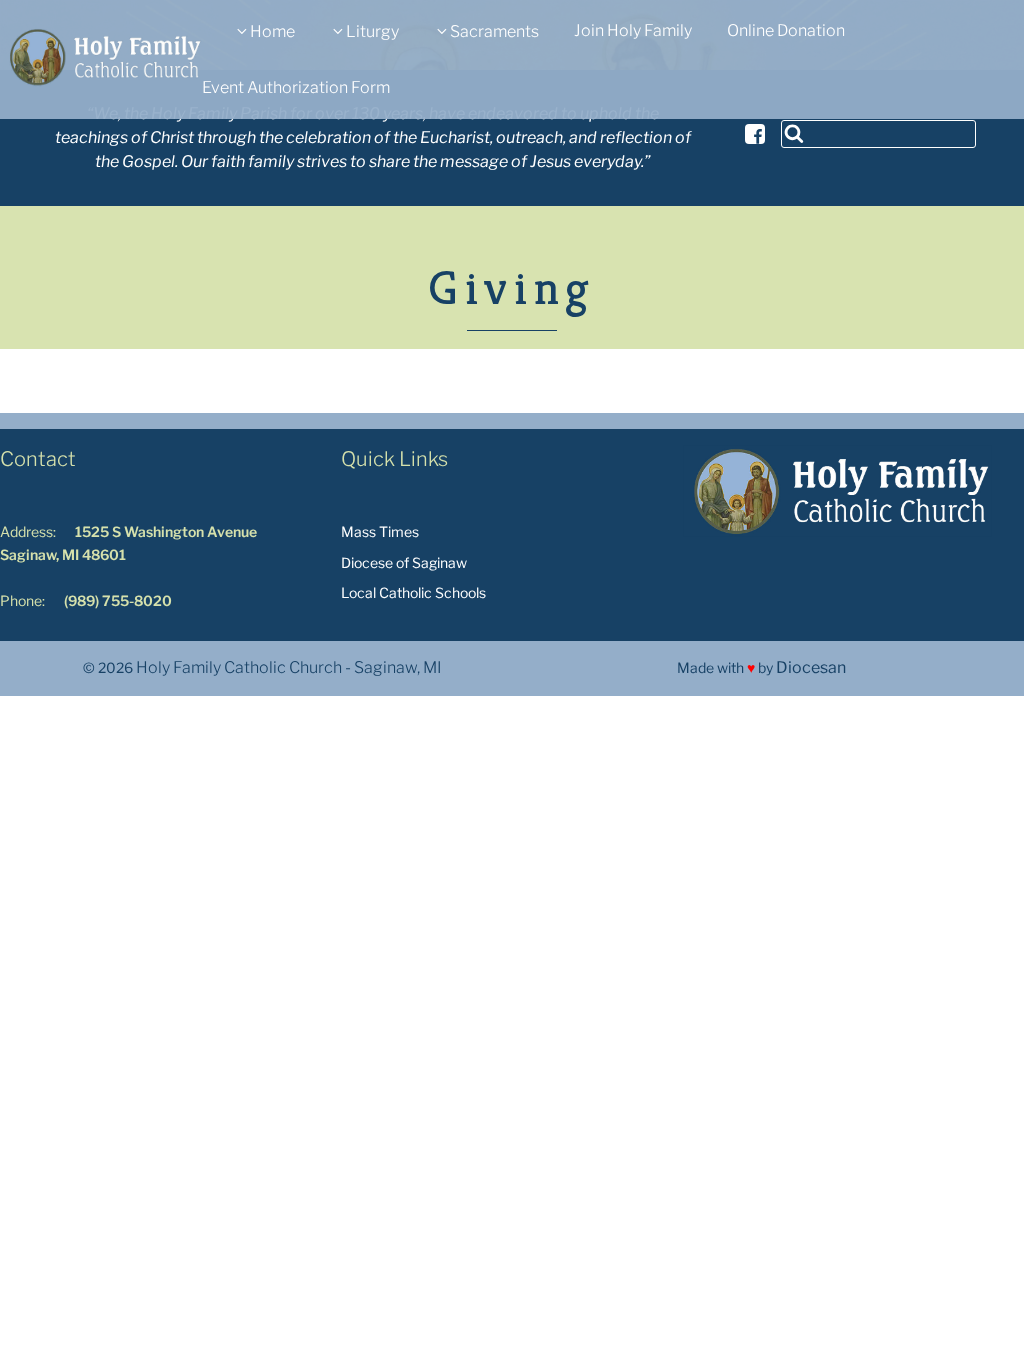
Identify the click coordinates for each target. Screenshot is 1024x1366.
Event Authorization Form (296, 87)
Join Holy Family (633, 30)
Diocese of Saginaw (404, 562)
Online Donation (786, 30)
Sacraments (494, 31)
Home (272, 31)
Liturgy (372, 31)
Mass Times (380, 531)
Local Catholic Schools (413, 592)
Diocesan (811, 667)
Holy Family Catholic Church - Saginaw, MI (289, 667)
